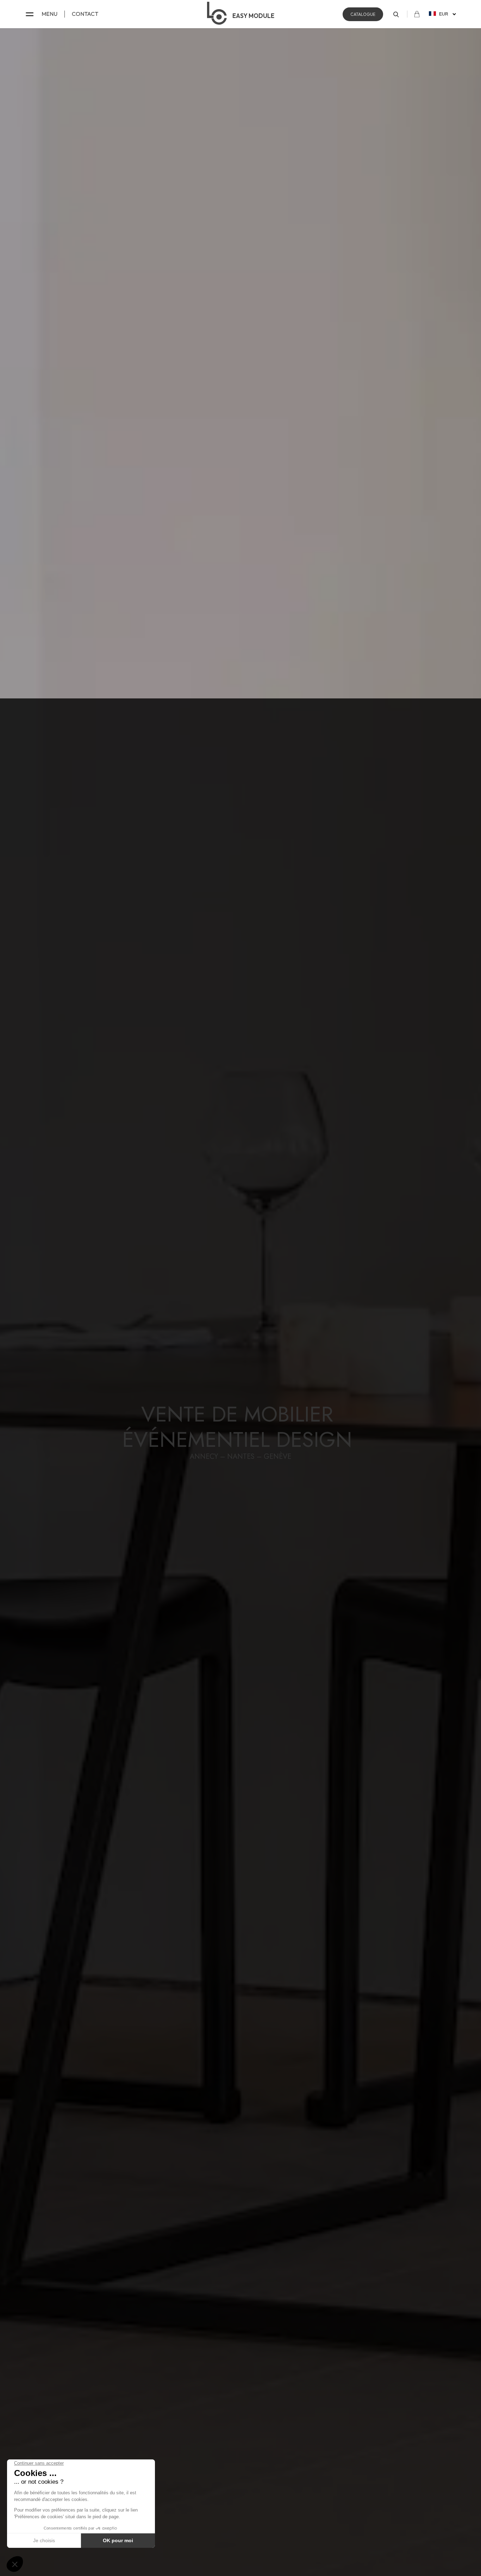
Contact (85, 14)
